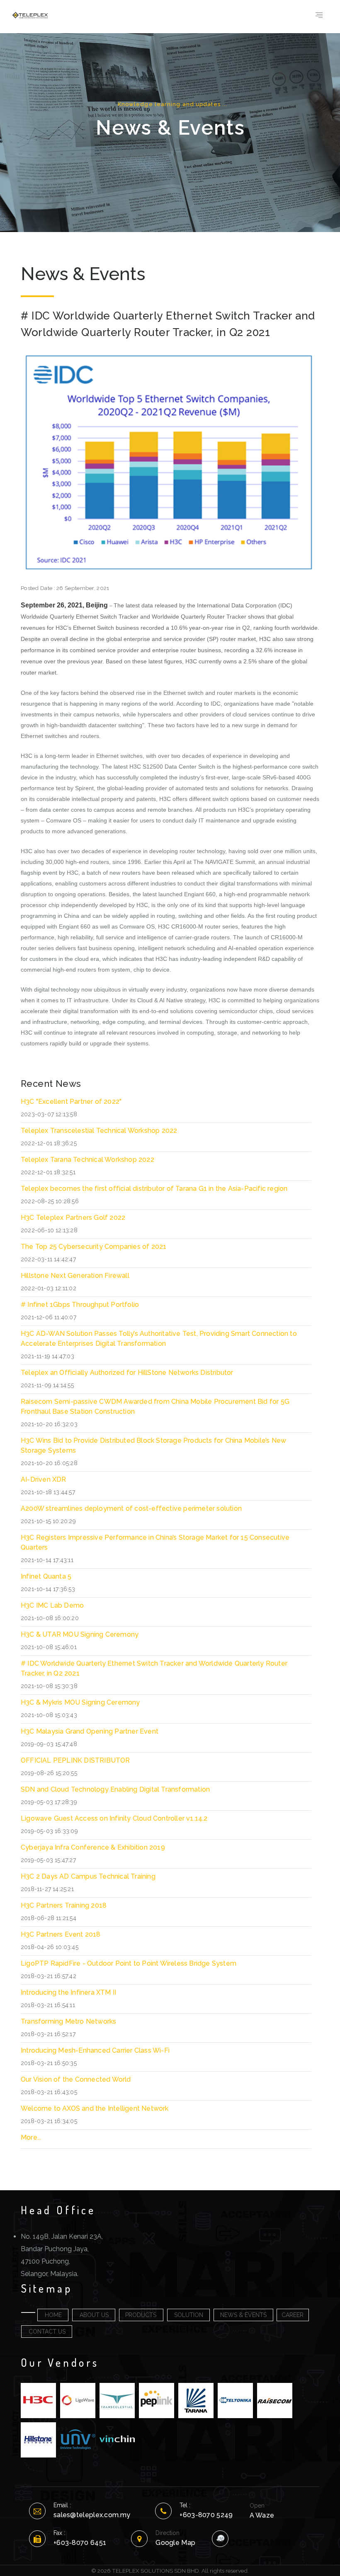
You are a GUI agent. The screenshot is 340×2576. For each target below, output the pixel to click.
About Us (94, 2315)
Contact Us (47, 2332)
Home (53, 2315)
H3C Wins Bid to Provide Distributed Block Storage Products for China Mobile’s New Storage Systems (153, 1445)
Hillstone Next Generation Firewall (75, 1276)
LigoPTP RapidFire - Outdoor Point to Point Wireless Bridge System (129, 1963)
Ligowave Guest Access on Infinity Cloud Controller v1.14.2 (114, 1818)
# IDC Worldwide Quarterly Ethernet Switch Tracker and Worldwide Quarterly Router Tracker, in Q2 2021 (154, 1668)
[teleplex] (30, 15)
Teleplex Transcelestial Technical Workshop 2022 (99, 1131)
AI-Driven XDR (44, 1479)
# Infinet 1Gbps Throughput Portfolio (80, 1305)
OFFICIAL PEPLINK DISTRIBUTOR (75, 1760)
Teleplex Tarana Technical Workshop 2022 (87, 1160)
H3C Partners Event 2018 (61, 1934)
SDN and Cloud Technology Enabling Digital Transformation (115, 1789)
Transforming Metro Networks (68, 2021)
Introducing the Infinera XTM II (68, 1992)
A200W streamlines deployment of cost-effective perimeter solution (131, 1508)
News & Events (243, 2315)
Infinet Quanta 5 (46, 1576)
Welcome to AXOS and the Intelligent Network (95, 2108)
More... (31, 2137)
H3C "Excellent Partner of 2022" (71, 1102)
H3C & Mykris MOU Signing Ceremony (80, 1702)
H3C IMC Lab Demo (52, 1605)
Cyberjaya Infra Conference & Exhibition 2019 (93, 1847)
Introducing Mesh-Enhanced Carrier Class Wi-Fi (95, 2050)
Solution (189, 2315)
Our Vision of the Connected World (76, 2079)
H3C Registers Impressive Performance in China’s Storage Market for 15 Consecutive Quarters (155, 1542)
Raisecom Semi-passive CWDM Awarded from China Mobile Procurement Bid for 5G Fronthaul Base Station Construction (155, 1407)
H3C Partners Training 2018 (64, 1905)
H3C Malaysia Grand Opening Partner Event (90, 1731)
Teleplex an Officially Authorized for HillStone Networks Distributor (127, 1373)
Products (141, 2315)
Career (293, 2315)
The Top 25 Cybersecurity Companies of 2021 (93, 1247)
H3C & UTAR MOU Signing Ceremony (80, 1634)
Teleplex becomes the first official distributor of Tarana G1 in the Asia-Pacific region (154, 1189)
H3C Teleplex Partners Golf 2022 (73, 1218)
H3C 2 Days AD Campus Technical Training (88, 1876)
